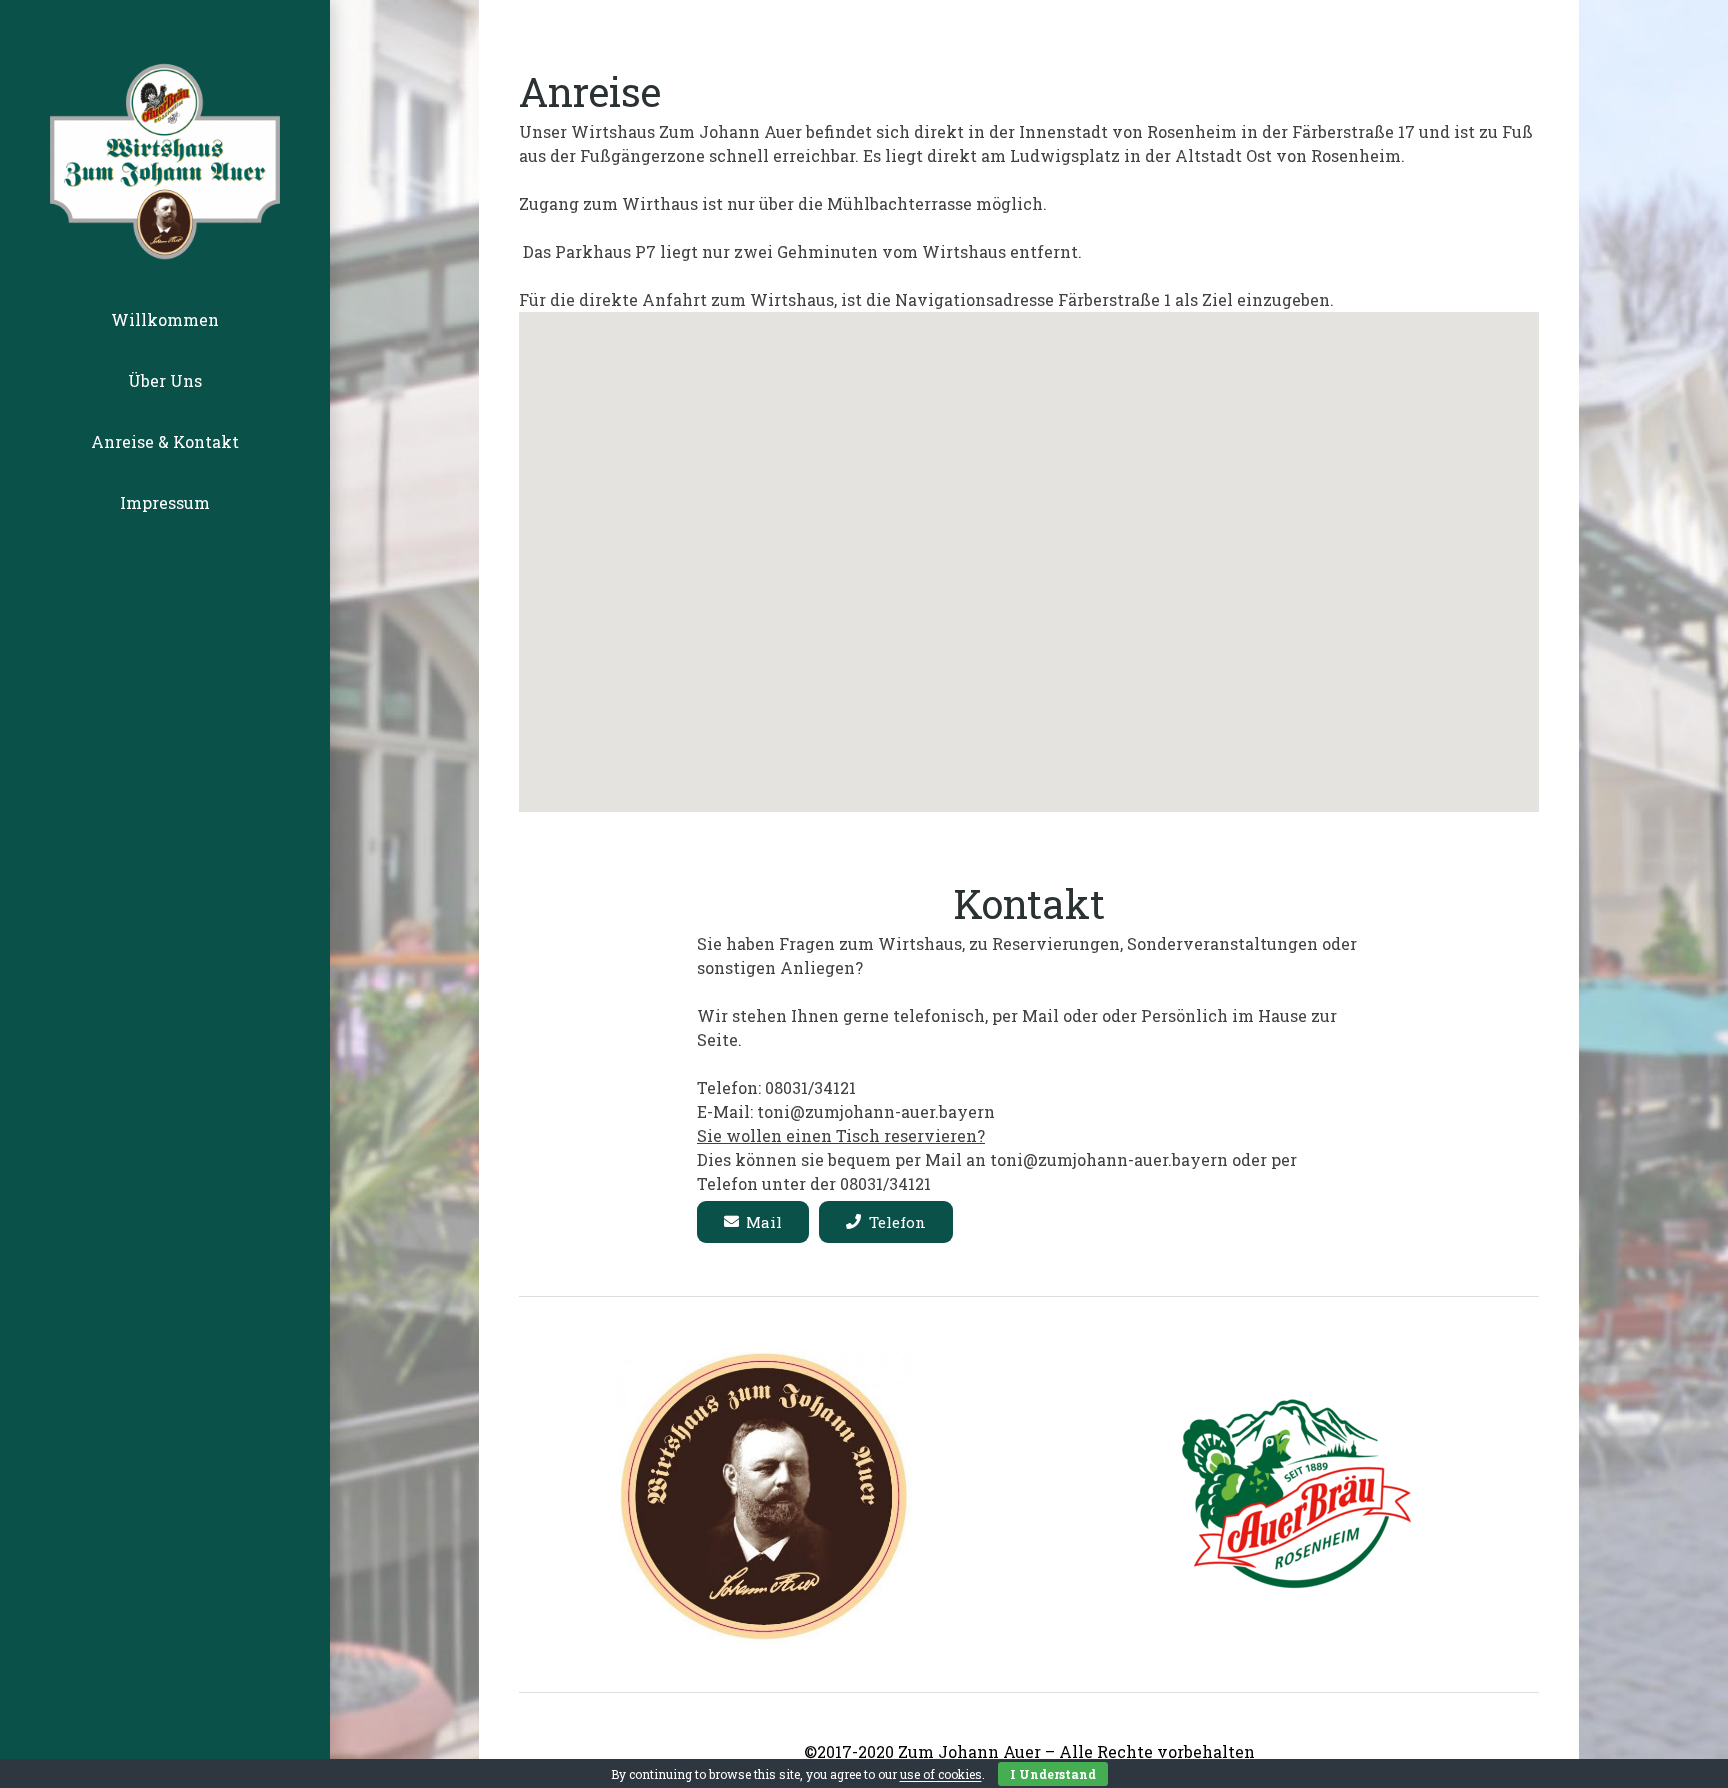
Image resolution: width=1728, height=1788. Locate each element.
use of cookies (941, 1774)
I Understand (1053, 1774)
